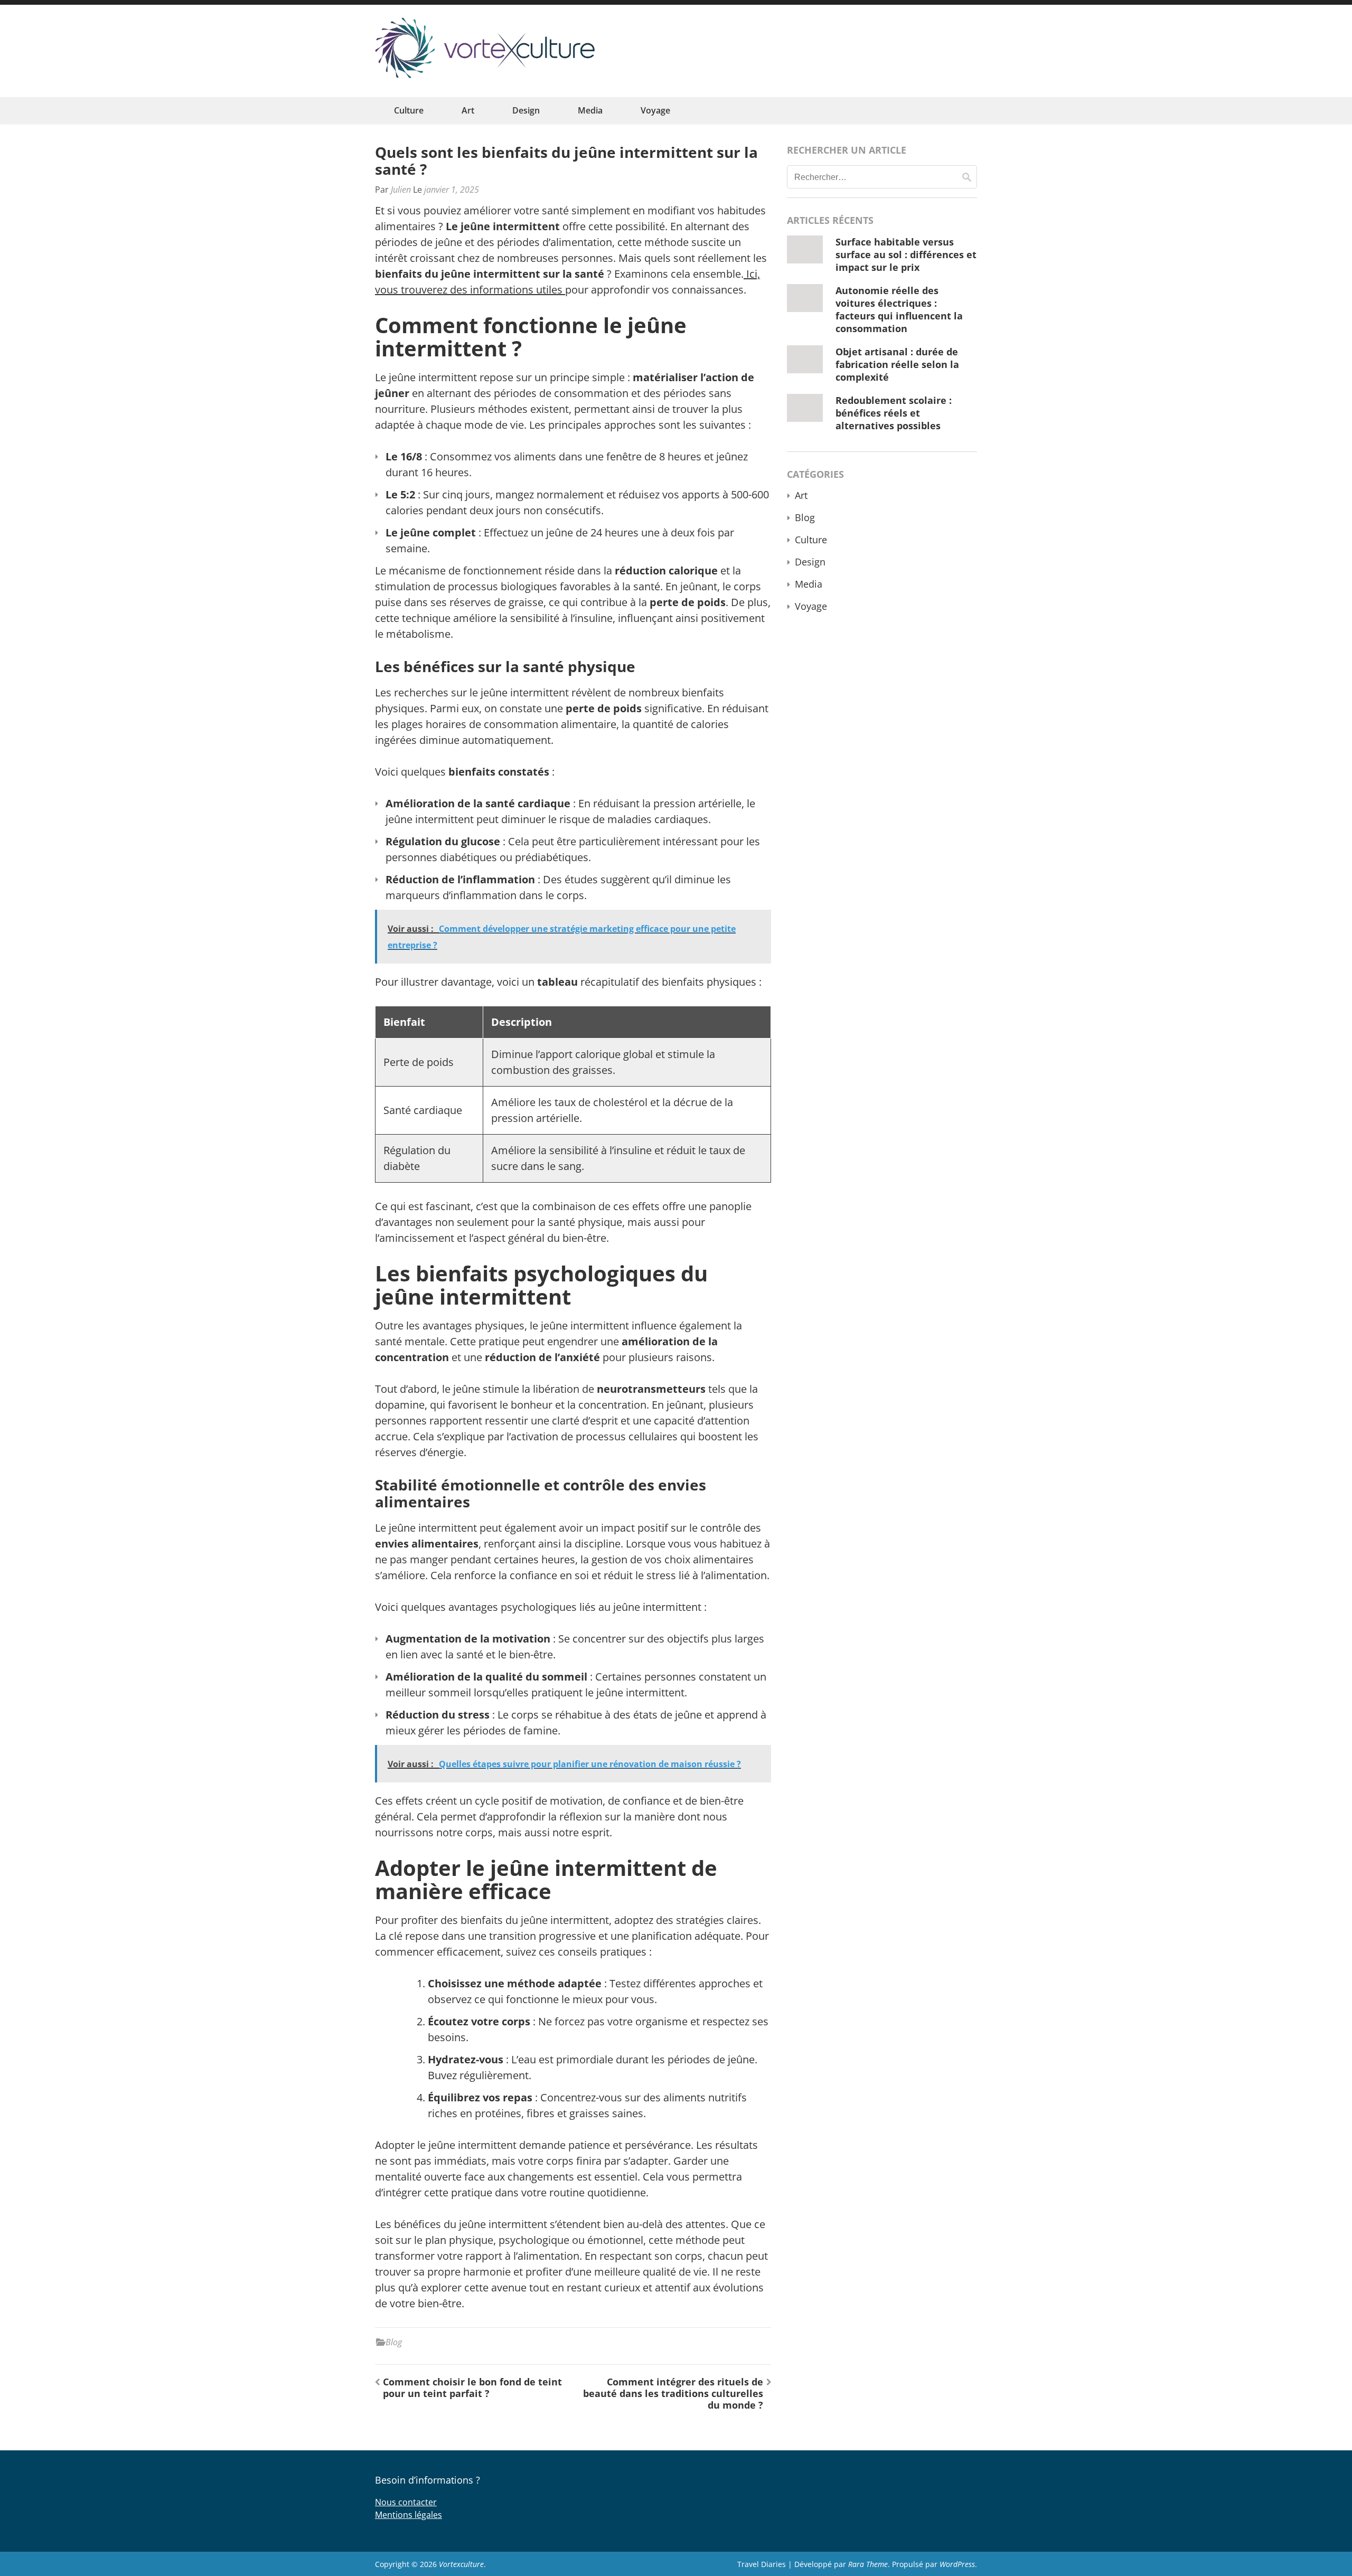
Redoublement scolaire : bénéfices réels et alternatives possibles (894, 413)
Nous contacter (406, 2502)
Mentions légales (409, 2515)
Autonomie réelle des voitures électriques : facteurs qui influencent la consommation (899, 309)
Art (468, 110)
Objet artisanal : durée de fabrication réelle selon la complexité (897, 364)
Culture (409, 110)
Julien (401, 190)
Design (526, 110)
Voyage (655, 110)
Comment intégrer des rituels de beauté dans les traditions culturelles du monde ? (673, 2393)
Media (590, 110)
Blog (394, 2342)
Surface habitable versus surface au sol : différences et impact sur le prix (906, 254)
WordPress (957, 2564)
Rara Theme (868, 2564)
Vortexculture (461, 2564)
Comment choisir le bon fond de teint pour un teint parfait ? (472, 2388)
